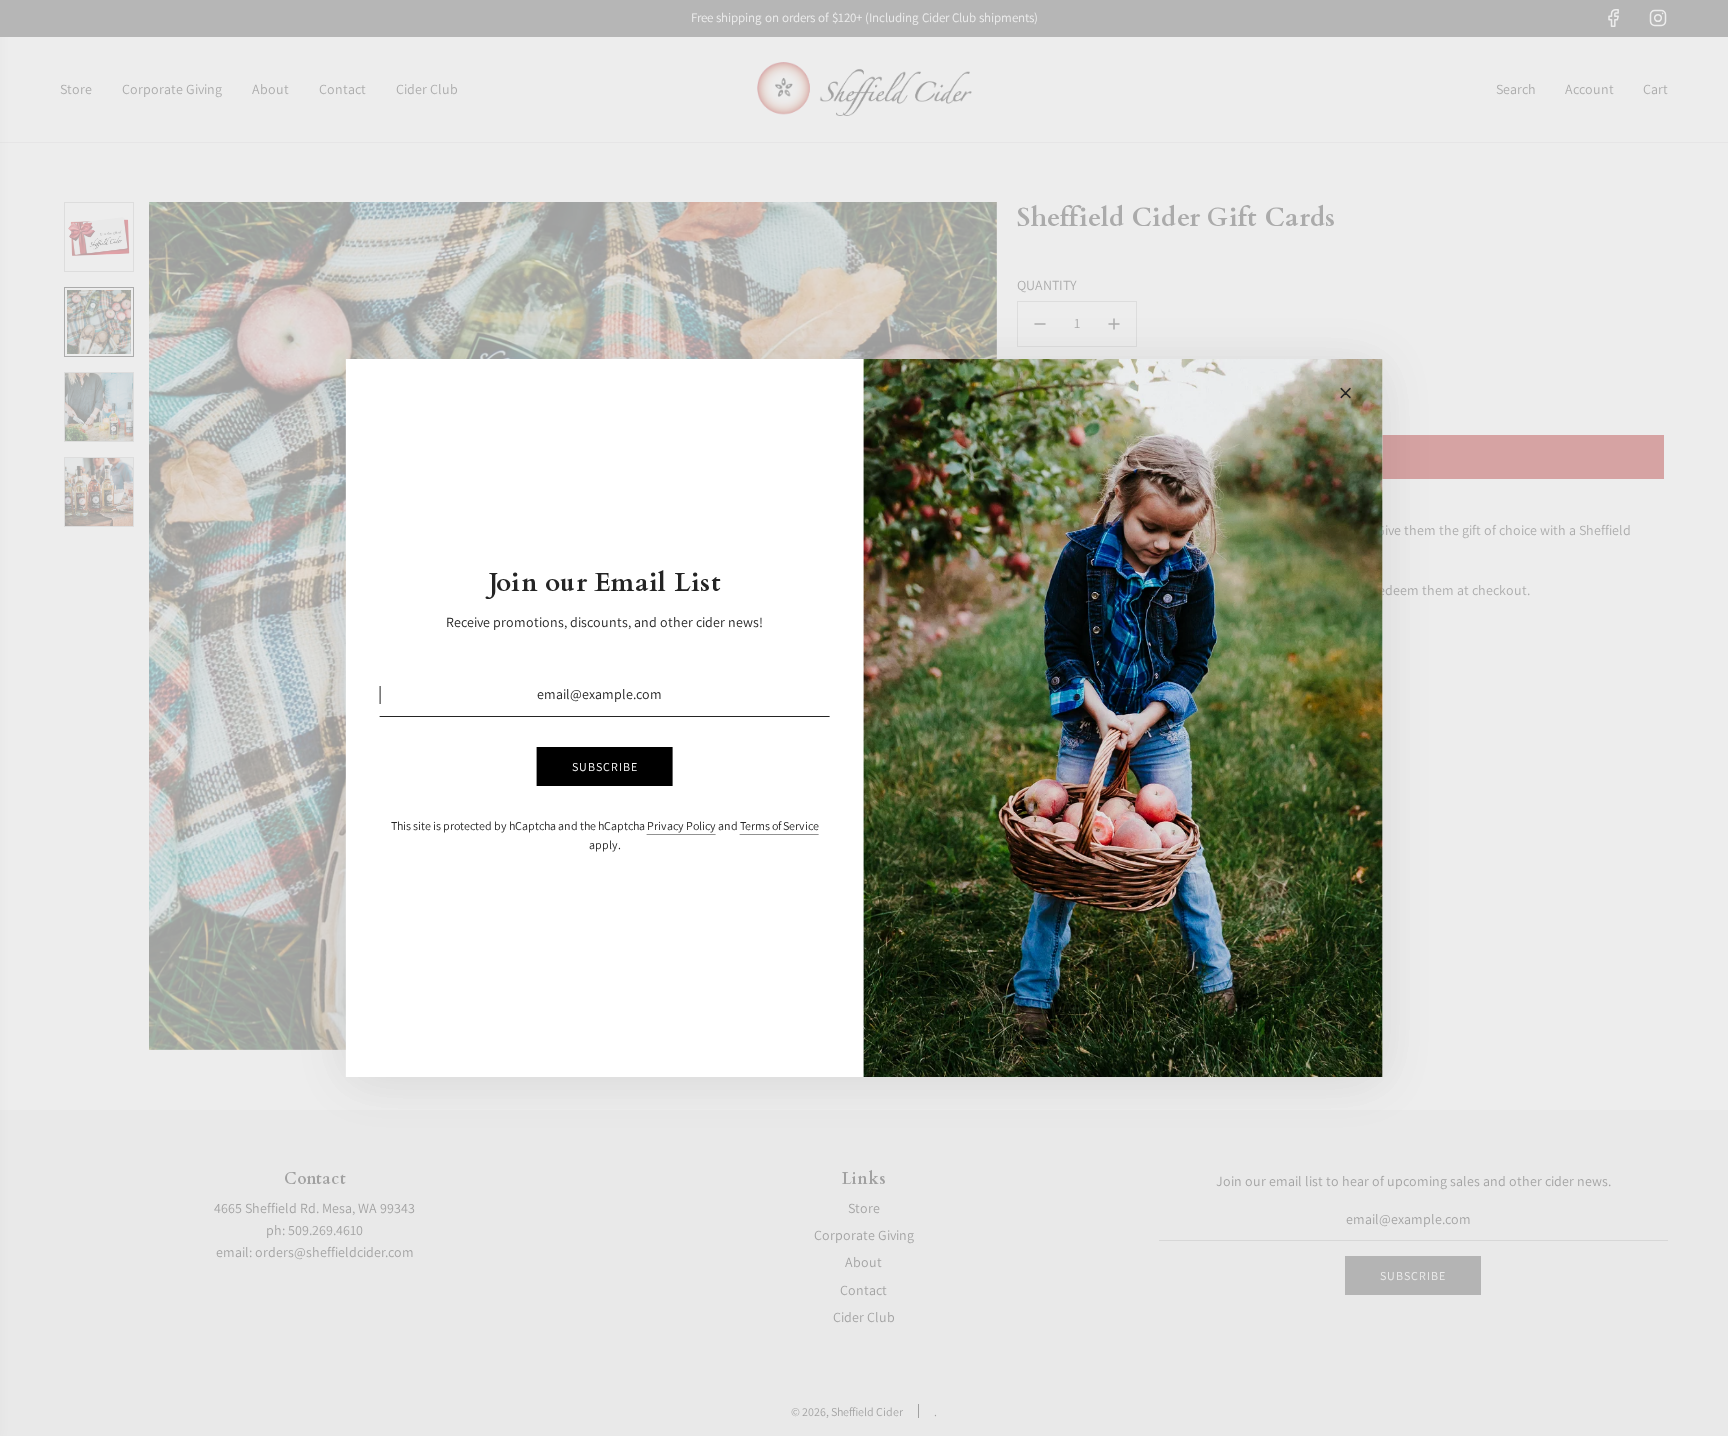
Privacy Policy (681, 825)
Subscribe (605, 766)
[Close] (1345, 393)
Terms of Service (779, 825)
